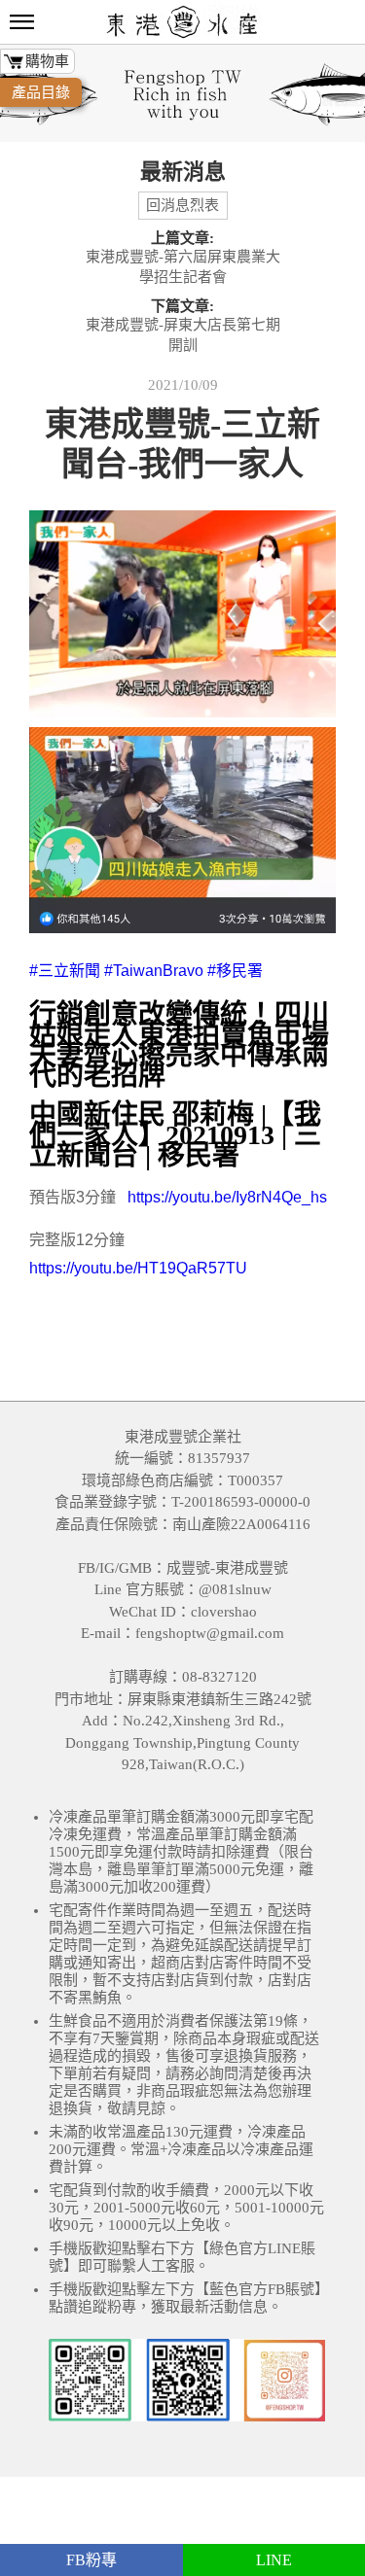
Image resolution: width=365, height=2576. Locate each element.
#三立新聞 (65, 971)
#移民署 (235, 971)
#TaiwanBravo (154, 971)
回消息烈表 (182, 205)
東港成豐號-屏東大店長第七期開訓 (183, 335)
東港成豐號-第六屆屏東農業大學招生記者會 (183, 267)
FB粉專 (91, 2560)
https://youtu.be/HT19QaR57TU (138, 1268)
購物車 (47, 61)
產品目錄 (41, 92)
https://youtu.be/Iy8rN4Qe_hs (227, 1197)
